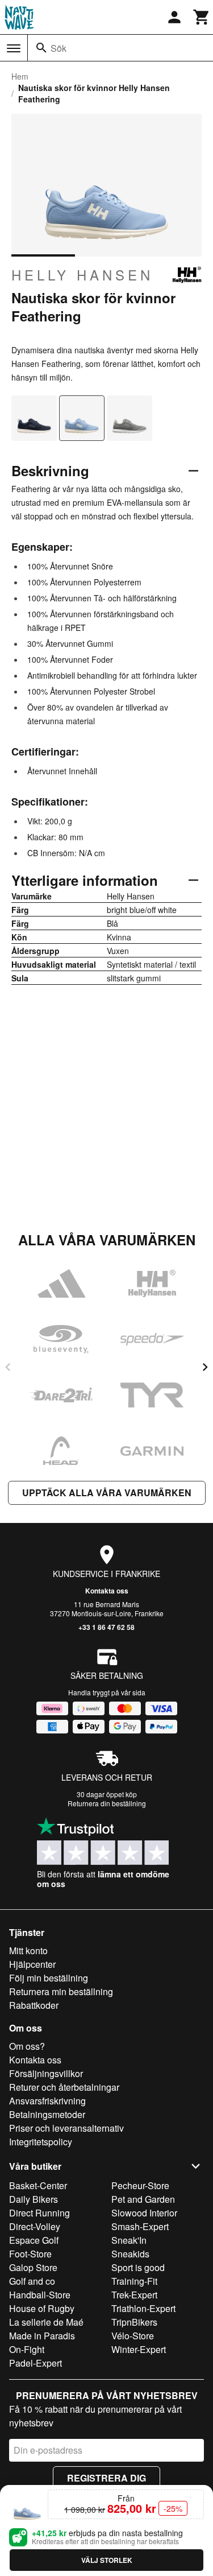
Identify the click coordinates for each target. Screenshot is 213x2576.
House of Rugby (42, 2308)
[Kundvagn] (202, 17)
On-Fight (27, 2349)
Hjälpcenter (32, 1964)
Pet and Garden (143, 2199)
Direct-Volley (35, 2226)
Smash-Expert (140, 2226)
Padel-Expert (35, 2363)
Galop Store (33, 2267)
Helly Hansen (82, 275)
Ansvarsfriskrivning (47, 2101)
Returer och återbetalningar (64, 2087)
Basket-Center (38, 2185)
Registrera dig (106, 2478)
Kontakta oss (107, 1591)
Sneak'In (129, 2240)
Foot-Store (30, 2254)
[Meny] (14, 48)
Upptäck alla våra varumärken (107, 1493)
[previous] (8, 1367)
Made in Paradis (42, 2336)
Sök (59, 48)
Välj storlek (107, 2560)
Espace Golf (34, 2240)
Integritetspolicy (41, 2142)
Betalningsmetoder (47, 2114)
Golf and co (32, 2281)
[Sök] (41, 48)
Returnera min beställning (61, 1991)
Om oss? (27, 2046)
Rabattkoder (34, 2005)
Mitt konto (28, 1950)
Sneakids (130, 2254)
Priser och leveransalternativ (66, 2128)
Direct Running (39, 2213)
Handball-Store (40, 2295)
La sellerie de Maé (46, 2322)
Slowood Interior (144, 2213)
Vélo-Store (133, 2336)
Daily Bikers (34, 2199)
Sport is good (138, 2267)
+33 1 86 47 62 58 (106, 1627)
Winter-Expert (139, 2349)
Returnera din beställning (107, 1803)
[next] (205, 1367)
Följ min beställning (49, 1978)
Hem (20, 76)
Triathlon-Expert (143, 2308)
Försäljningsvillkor (46, 2073)
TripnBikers (134, 2322)
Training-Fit (134, 2281)
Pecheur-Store (140, 2185)
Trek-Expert (134, 2295)
